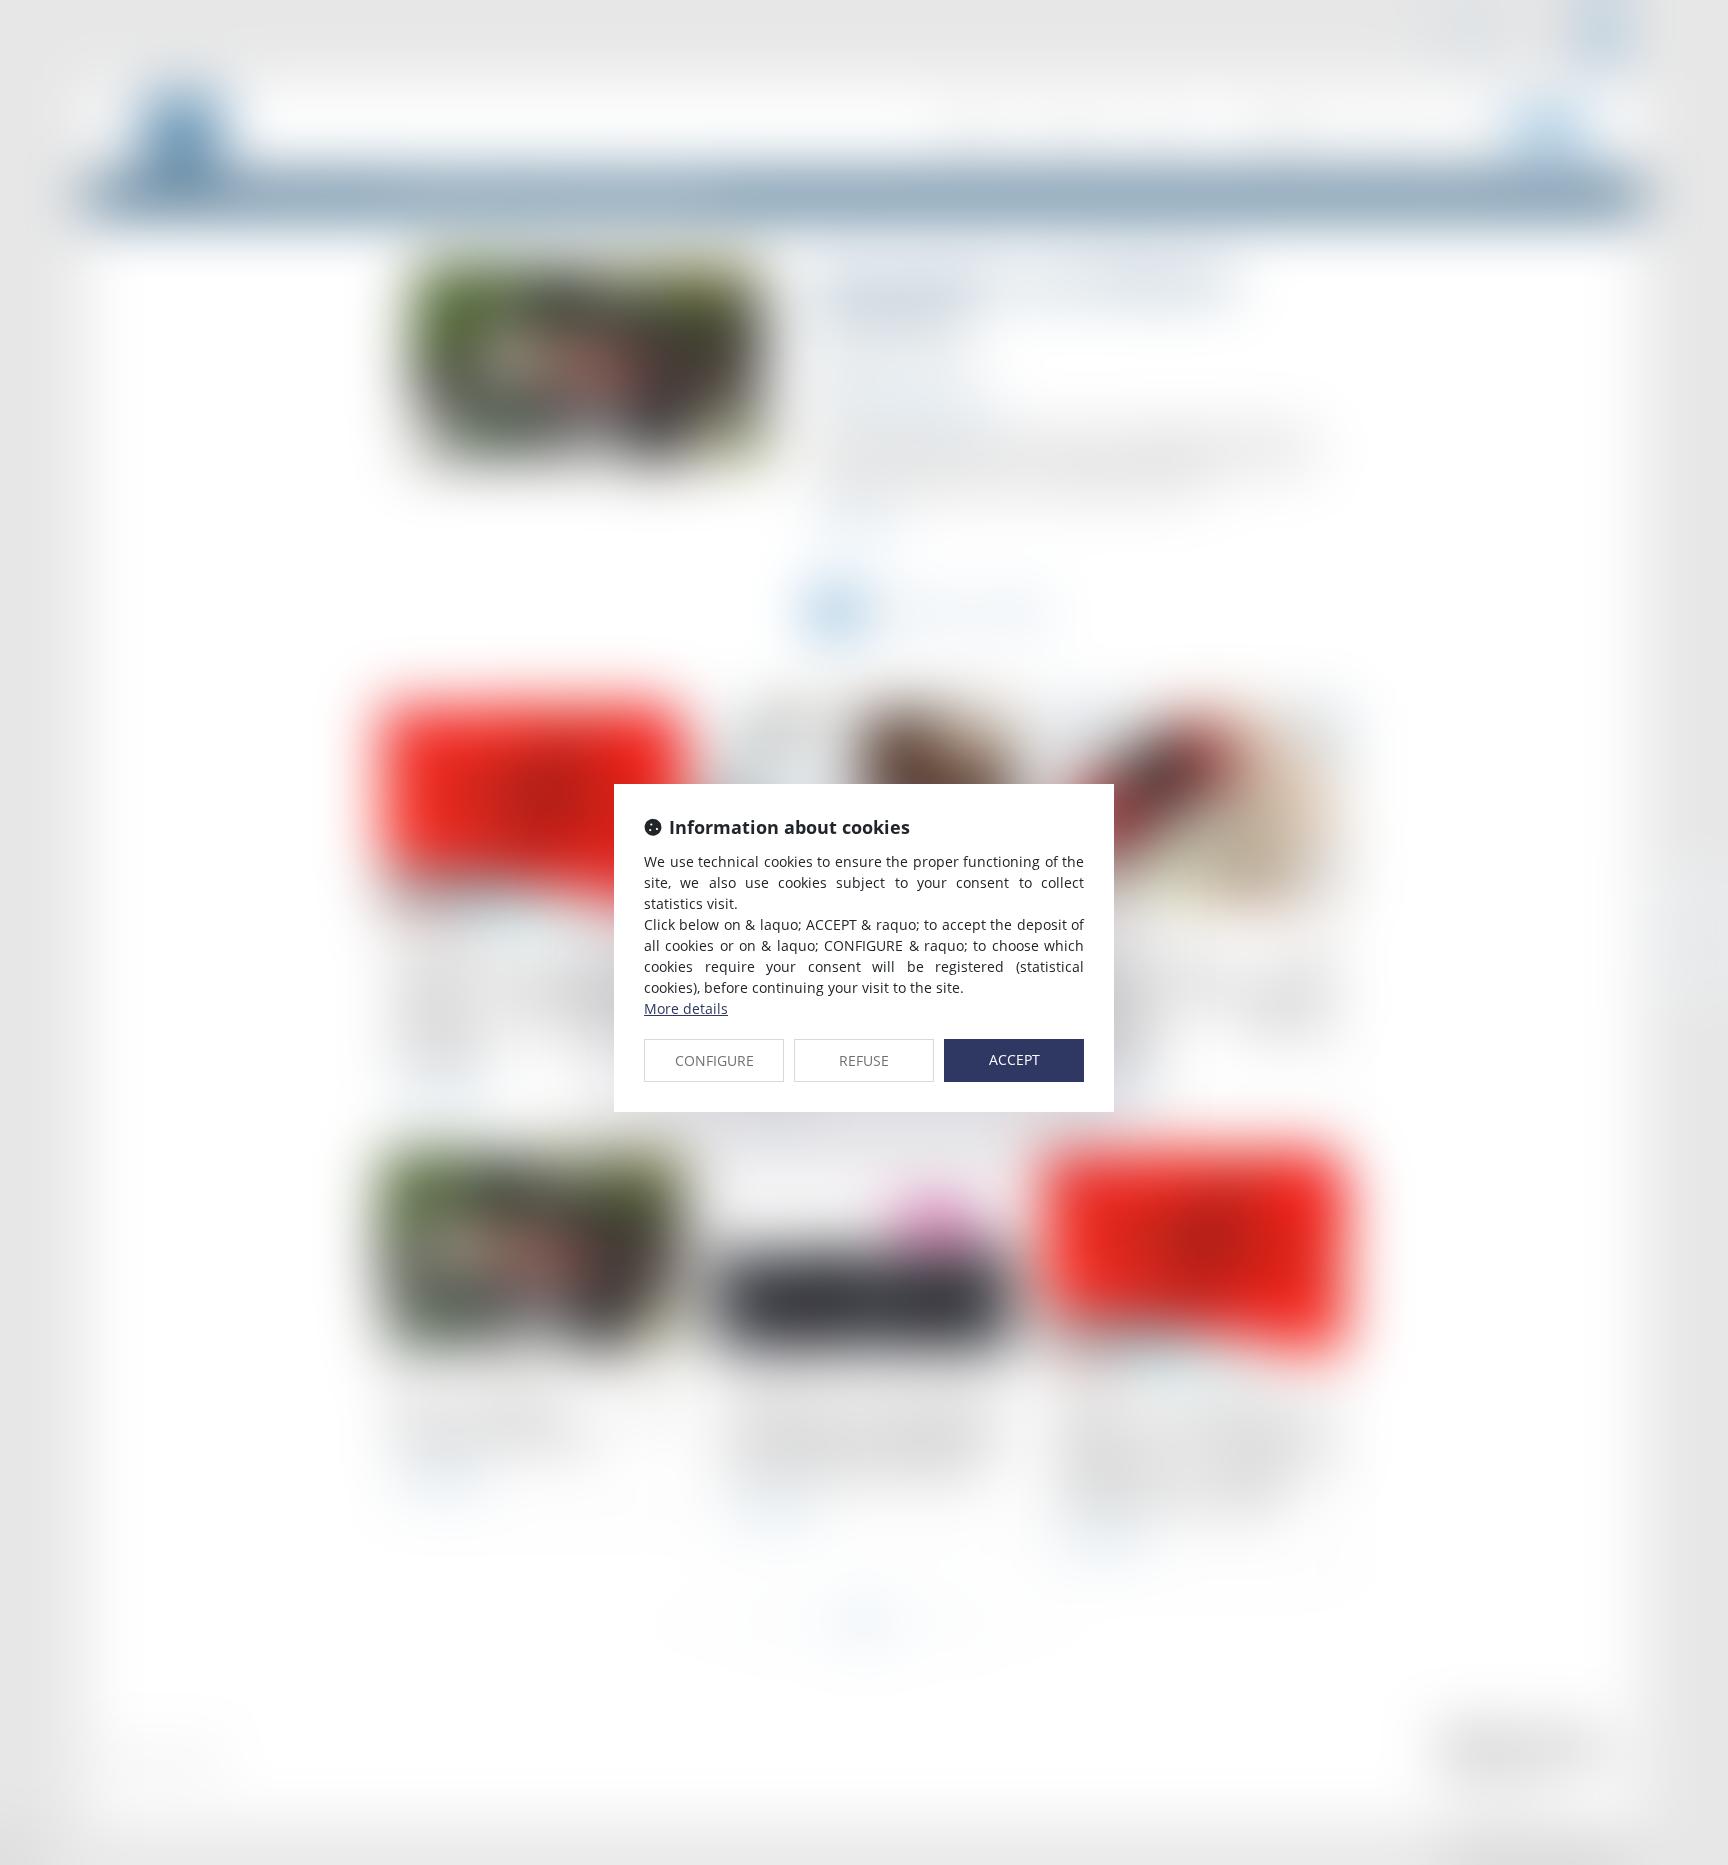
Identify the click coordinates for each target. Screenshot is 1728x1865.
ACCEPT (1014, 1059)
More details (686, 1008)
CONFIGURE (714, 1060)
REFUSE (864, 1060)
